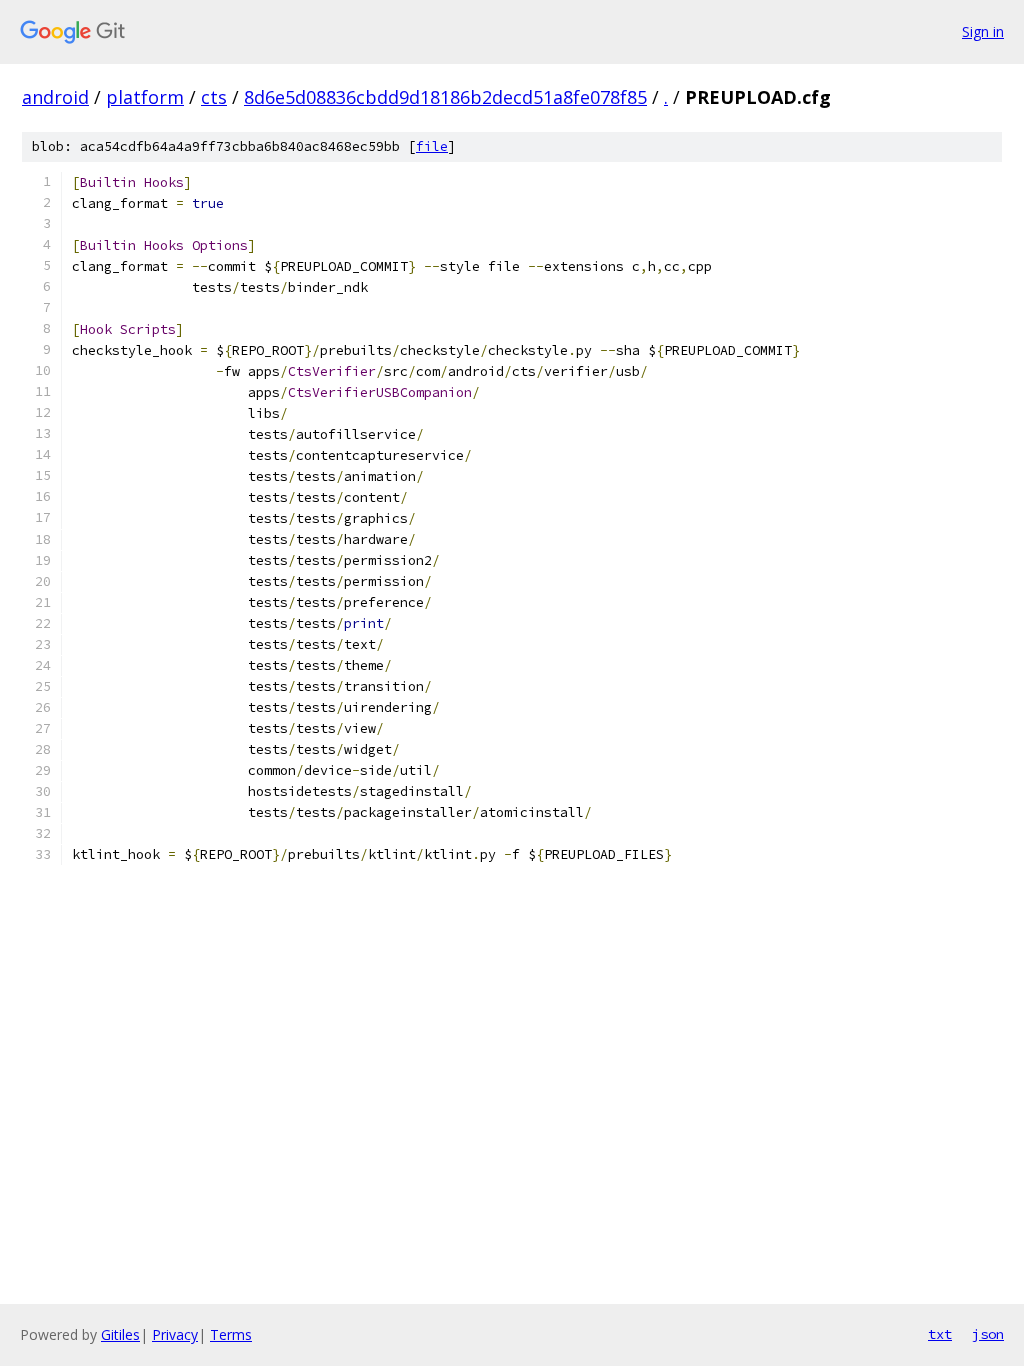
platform (145, 97)
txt (940, 1334)
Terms (231, 1334)
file (432, 146)
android (55, 97)
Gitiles (120, 1334)
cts (214, 97)
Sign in (983, 31)
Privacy (175, 1334)
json (988, 1334)
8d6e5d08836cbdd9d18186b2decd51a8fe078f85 (445, 97)
